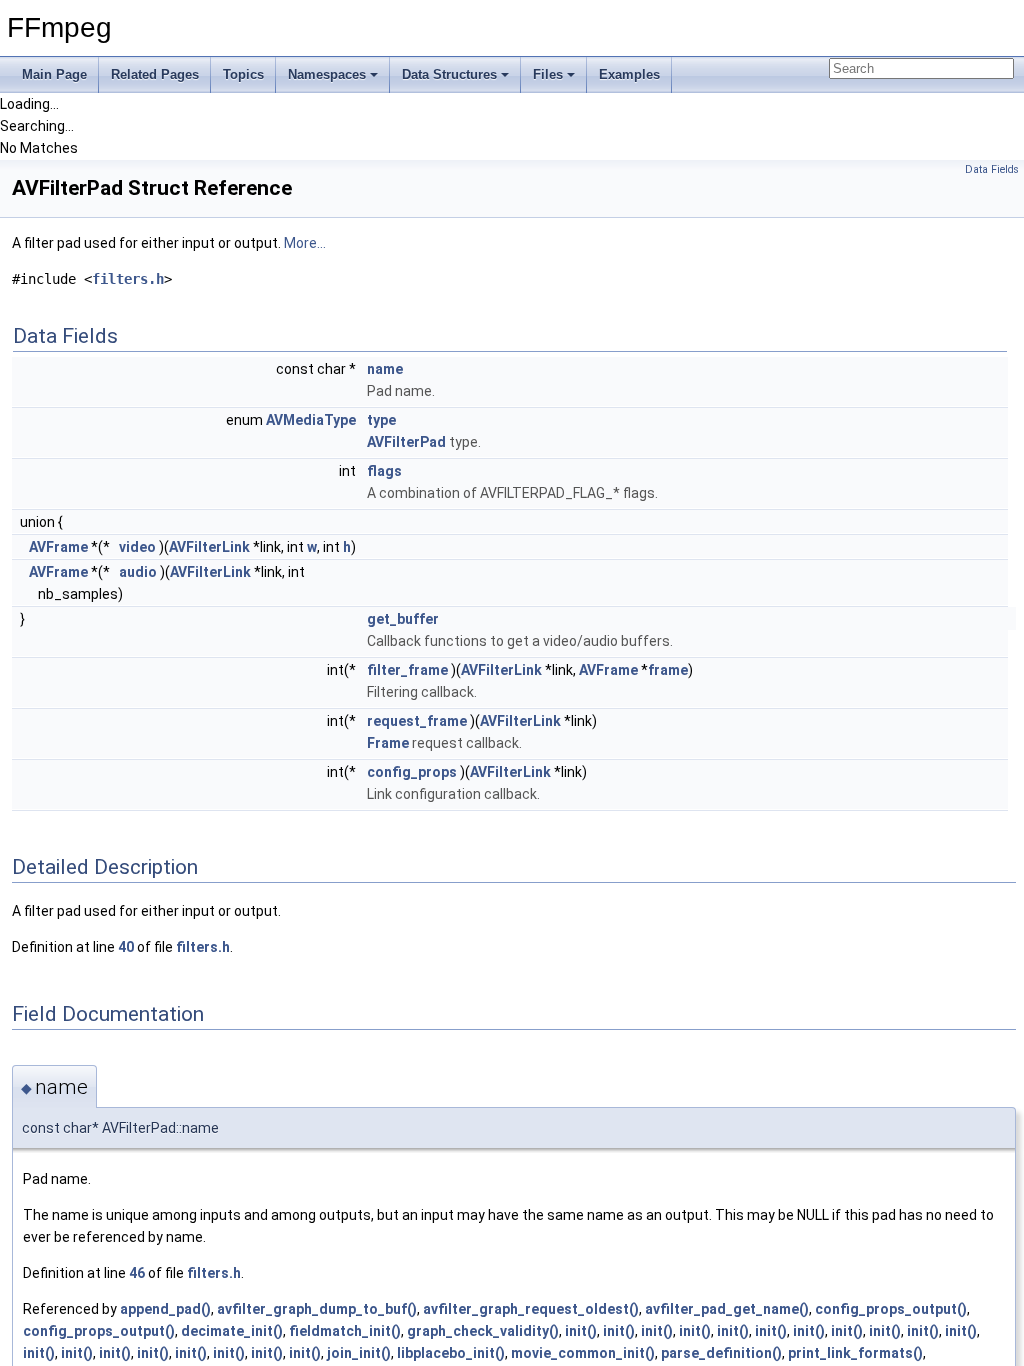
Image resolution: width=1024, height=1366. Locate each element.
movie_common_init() (583, 1353)
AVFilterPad (406, 442)
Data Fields (992, 169)
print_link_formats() (855, 1353)
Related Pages (155, 74)
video (137, 547)
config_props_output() (891, 1309)
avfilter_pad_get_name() (727, 1309)
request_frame (417, 721)
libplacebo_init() (451, 1353)
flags (384, 471)
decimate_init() (232, 1331)
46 (137, 1273)
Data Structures (449, 74)
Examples (629, 74)
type (381, 420)
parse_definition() (721, 1353)
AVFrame (58, 547)
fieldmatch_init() (345, 1331)
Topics (243, 74)
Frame (388, 743)
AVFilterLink (209, 547)
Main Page (54, 74)
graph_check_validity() (483, 1331)
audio (138, 572)
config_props (412, 772)
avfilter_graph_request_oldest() (531, 1309)
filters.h (128, 279)
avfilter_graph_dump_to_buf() (317, 1309)
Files (548, 74)
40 (126, 947)
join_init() (359, 1353)
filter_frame (407, 670)
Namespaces (327, 74)
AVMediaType (311, 420)
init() (581, 1331)
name (385, 369)
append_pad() (165, 1309)
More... (305, 243)
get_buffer (403, 619)
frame (668, 670)
